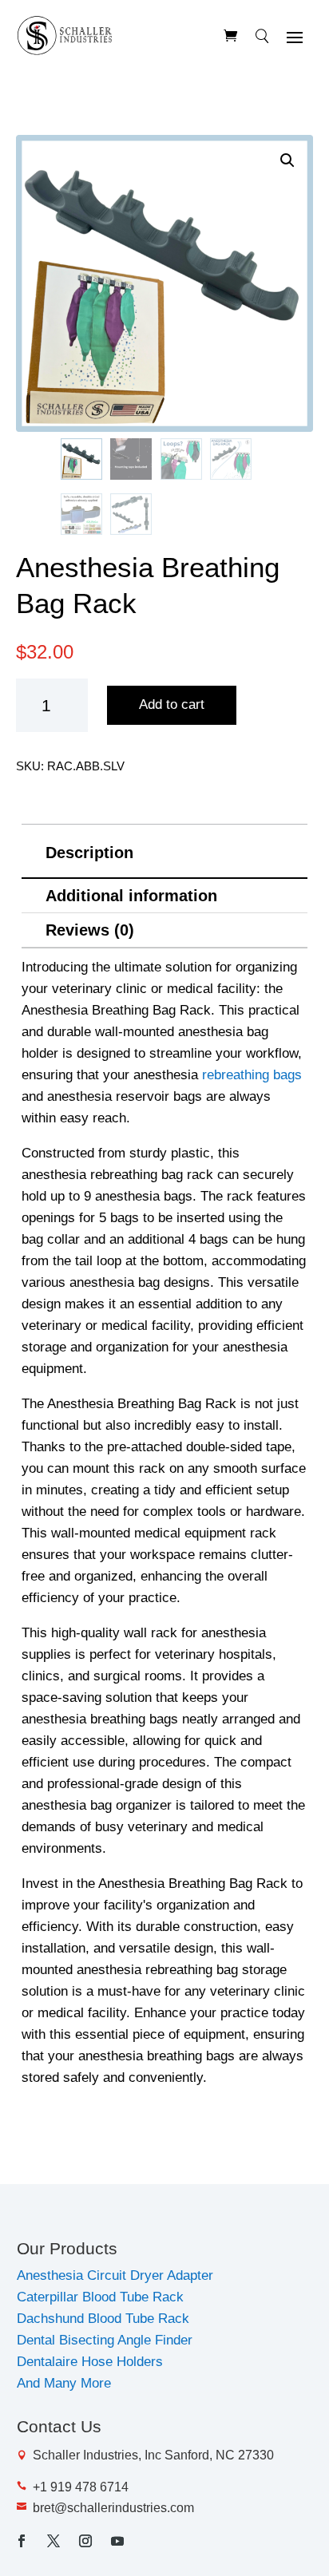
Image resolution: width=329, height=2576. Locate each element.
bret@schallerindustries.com (113, 2508)
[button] (287, 160)
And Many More (64, 2383)
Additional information (131, 896)
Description (89, 853)
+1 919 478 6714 (81, 2487)
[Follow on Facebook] (22, 2541)
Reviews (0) (90, 930)
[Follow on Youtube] (117, 2541)
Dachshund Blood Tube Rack (103, 2319)
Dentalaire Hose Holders (90, 2362)
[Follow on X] (54, 2541)
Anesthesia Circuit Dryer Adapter (115, 2275)
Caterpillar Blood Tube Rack (100, 2297)
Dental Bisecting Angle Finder (105, 2340)
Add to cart (172, 704)
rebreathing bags (252, 1075)
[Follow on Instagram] (85, 2541)
